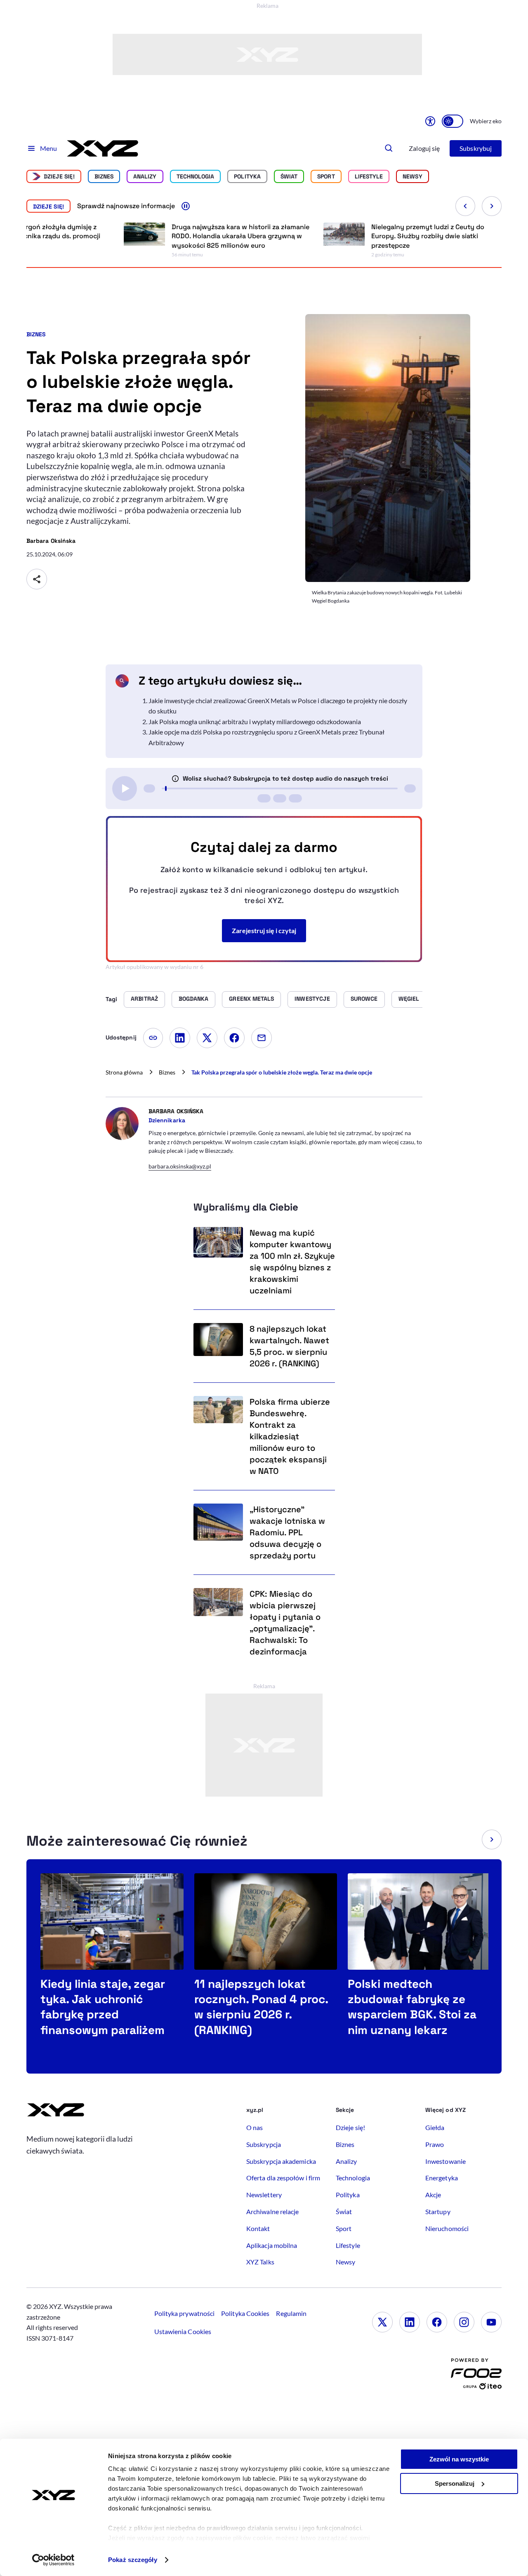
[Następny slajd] (492, 206)
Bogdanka (194, 999)
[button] (492, 1839)
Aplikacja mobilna (272, 2245)
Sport (326, 176)
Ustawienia (183, 2331)
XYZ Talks (260, 2262)
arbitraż (144, 999)
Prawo (435, 2144)
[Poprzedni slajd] (465, 206)
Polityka (247, 176)
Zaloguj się (424, 148)
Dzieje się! (59, 176)
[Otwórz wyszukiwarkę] (389, 148)
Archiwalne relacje (272, 2211)
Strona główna (124, 1072)
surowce (364, 999)
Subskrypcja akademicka (281, 2161)
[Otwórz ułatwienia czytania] (430, 121)
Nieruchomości (447, 2228)
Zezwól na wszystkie (459, 2459)
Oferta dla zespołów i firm (283, 2178)
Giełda (435, 2127)
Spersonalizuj (455, 2483)
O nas (255, 2127)
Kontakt (258, 2228)
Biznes (104, 176)
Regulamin (291, 2313)
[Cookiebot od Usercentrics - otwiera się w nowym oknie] (53, 2560)
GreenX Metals (251, 999)
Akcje (433, 2195)
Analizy (145, 176)
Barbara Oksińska (51, 541)
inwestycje (312, 999)
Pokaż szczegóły (133, 2560)
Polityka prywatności (185, 2313)
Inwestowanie (445, 2161)
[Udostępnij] (37, 579)
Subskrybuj (476, 148)
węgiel (409, 999)
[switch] (453, 121)
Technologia (196, 176)
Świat (289, 176)
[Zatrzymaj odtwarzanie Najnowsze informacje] (186, 206)
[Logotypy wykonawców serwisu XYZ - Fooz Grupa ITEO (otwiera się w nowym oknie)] (476, 2376)
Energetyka (442, 2178)
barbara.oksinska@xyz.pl (180, 1166)
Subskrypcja (264, 2144)
